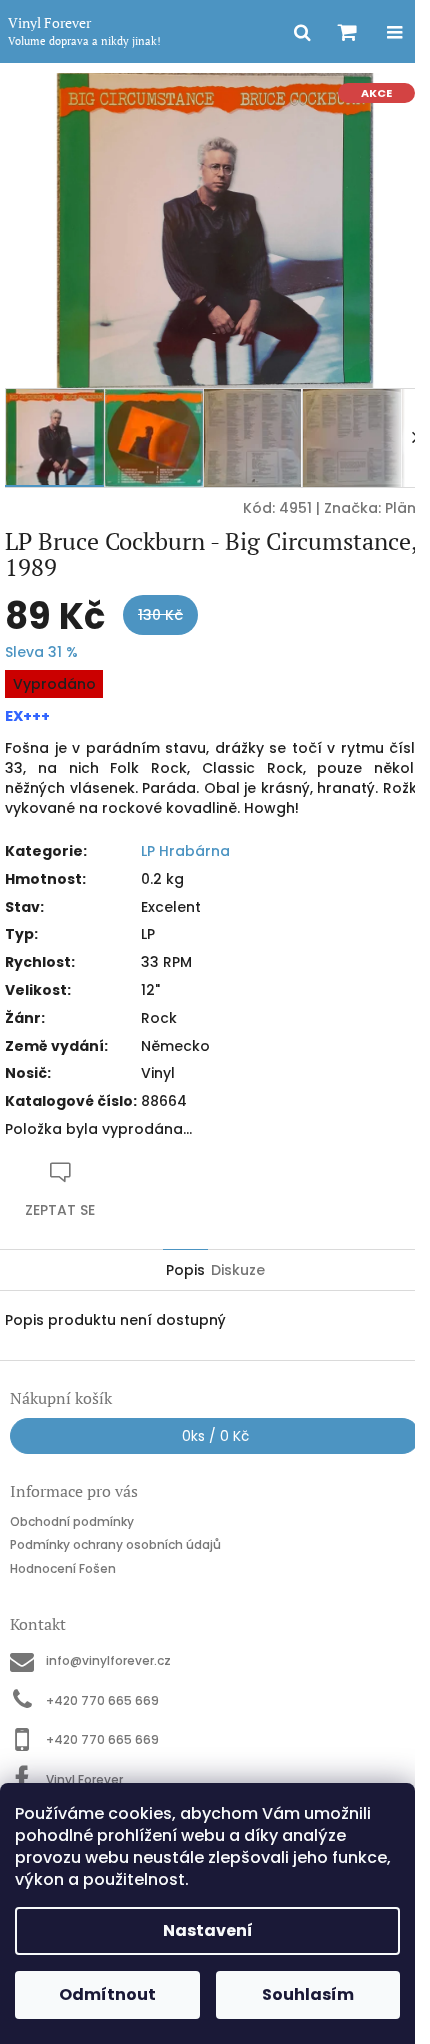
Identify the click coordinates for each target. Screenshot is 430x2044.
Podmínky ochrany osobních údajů (115, 1544)
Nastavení (208, 1930)
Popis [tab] (185, 1270)
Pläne (405, 508)
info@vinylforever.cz (108, 1660)
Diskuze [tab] (238, 1270)
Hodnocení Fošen (63, 1568)
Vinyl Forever (84, 1779)
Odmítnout (107, 1994)
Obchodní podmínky (72, 1521)
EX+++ (27, 716)
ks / (215, 1436)
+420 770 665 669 (102, 1700)
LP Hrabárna (185, 851)
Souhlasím (308, 1994)
